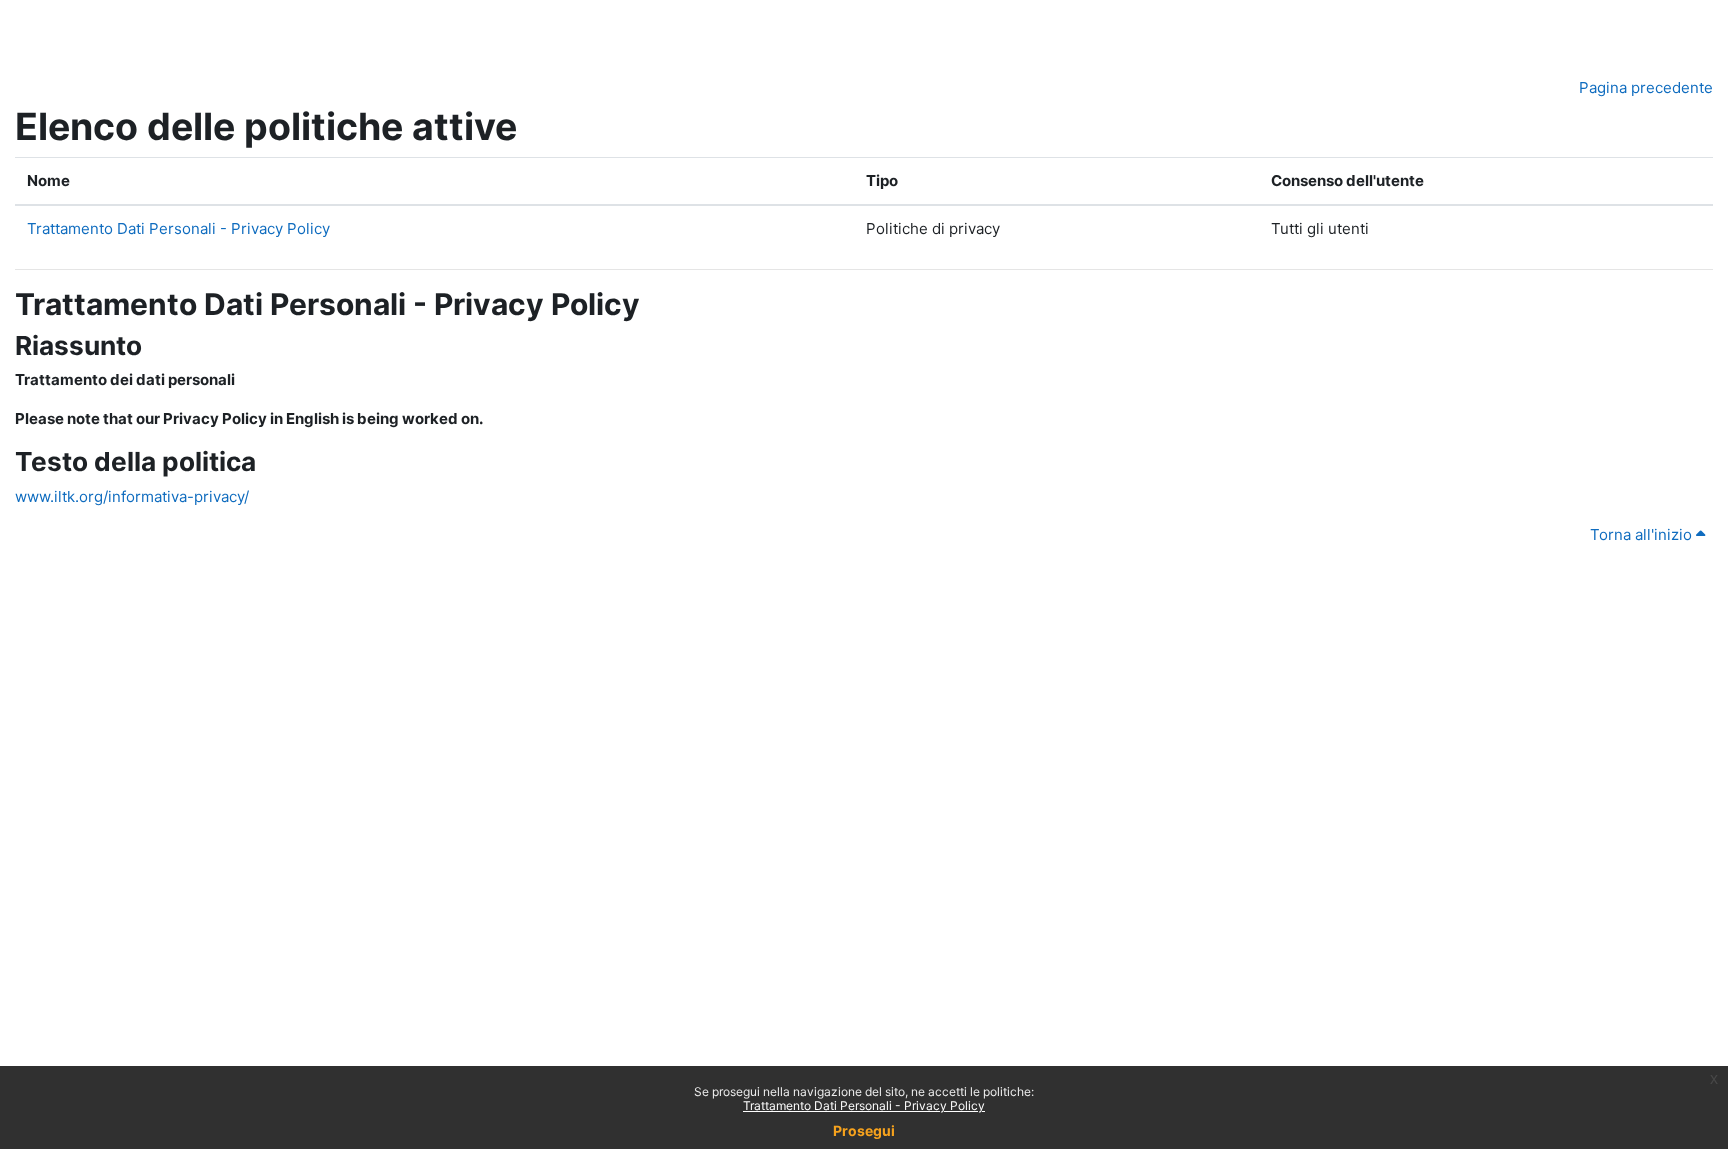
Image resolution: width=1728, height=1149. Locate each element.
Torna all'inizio (1643, 534)
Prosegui (864, 1130)
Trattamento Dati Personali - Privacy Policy (864, 1105)
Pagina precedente (1646, 87)
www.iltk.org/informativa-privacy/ (132, 496)
